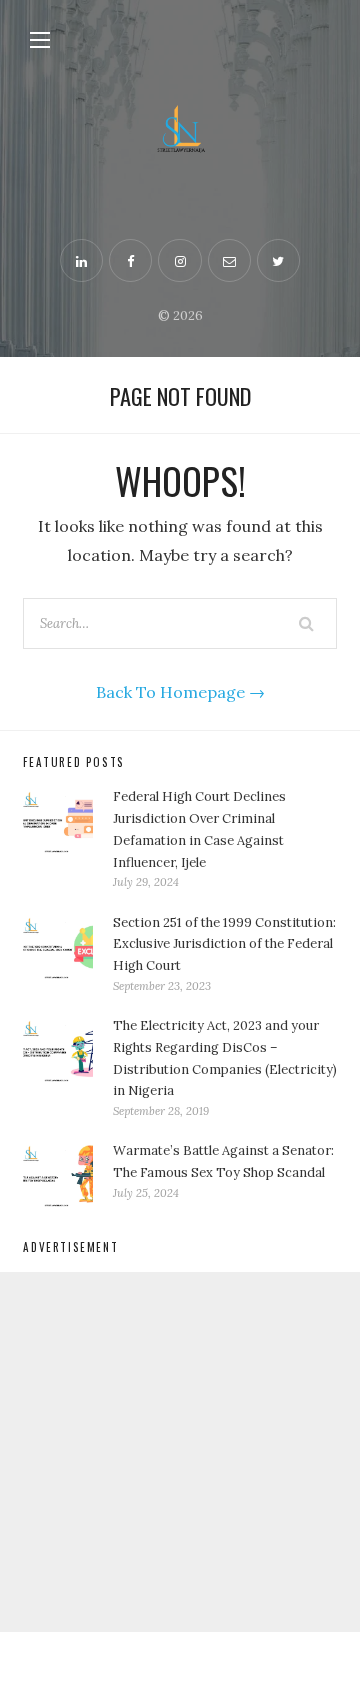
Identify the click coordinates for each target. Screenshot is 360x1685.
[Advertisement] (180, 1452)
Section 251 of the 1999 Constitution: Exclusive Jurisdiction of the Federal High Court (224, 944)
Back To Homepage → (180, 692)
